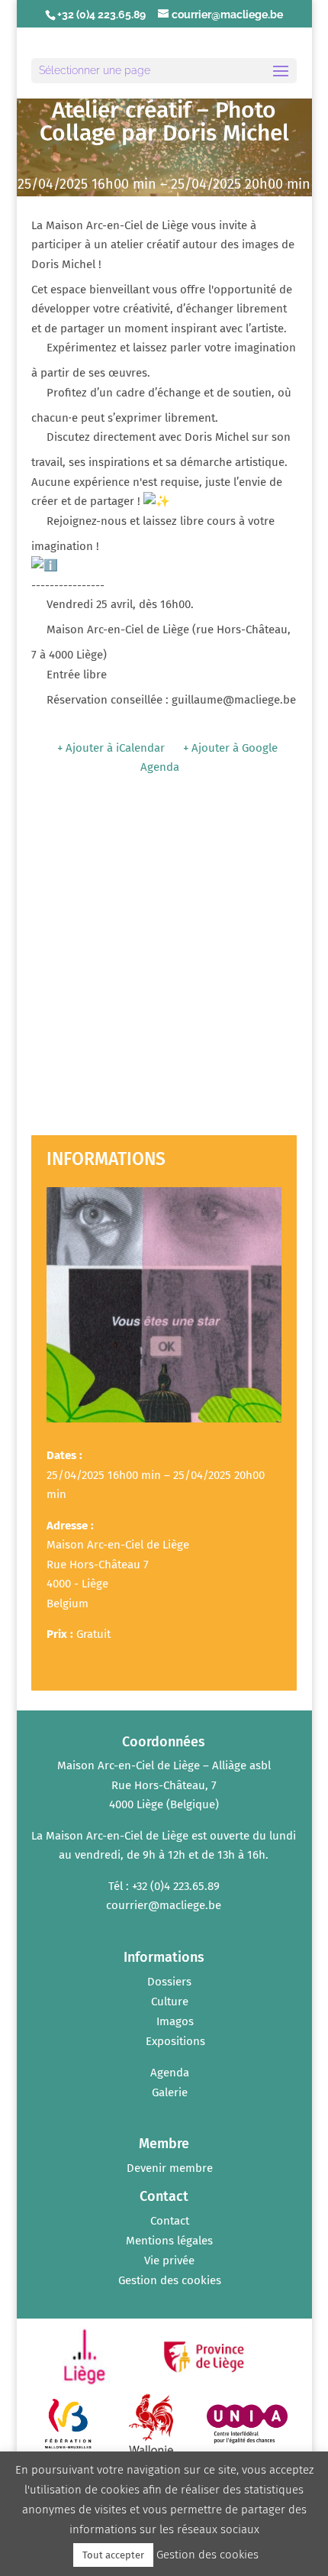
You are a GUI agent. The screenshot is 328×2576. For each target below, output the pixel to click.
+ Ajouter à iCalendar (111, 748)
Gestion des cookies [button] (170, 2280)
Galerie (170, 2092)
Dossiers (169, 1982)
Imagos (175, 2021)
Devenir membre (170, 2168)
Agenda (170, 2073)
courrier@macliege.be (164, 1905)
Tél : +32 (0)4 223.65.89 (164, 1886)
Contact (170, 2221)
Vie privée (169, 2260)
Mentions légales (169, 2241)
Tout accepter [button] (113, 2555)
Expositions (175, 2041)
